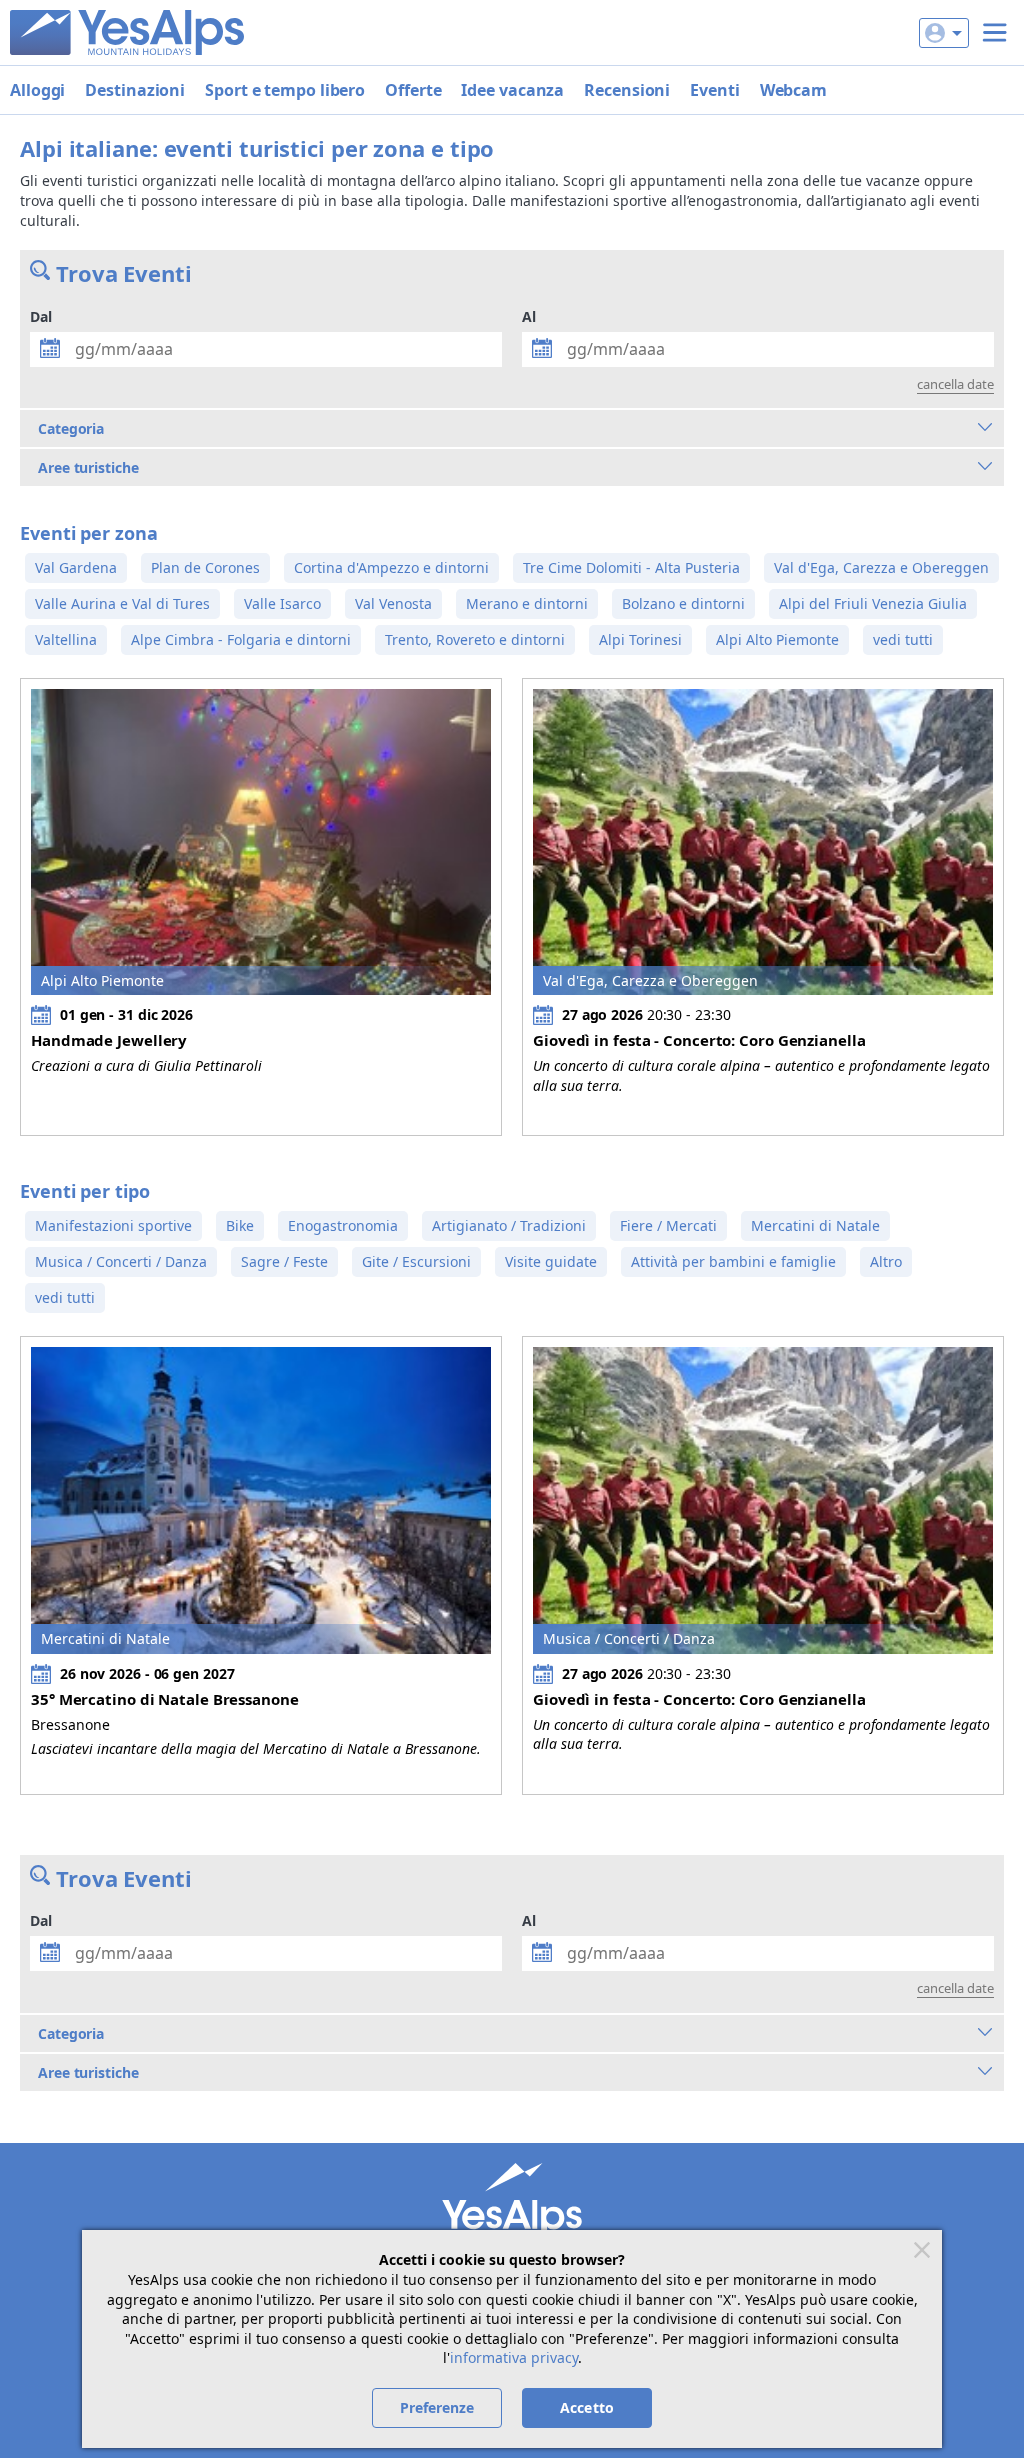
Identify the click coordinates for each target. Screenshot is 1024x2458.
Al (529, 316)
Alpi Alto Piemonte (777, 639)
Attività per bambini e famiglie (733, 1261)
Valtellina (66, 639)
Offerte (413, 90)
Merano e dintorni (527, 603)
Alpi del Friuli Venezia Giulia (873, 603)
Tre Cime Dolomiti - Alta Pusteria (631, 567)
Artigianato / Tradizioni (509, 1225)
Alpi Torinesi (640, 639)
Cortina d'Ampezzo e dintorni (391, 567)
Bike (240, 1225)
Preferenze (437, 2407)
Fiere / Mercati (668, 1225)
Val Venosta (393, 603)
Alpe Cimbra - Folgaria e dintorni (241, 639)
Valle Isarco (282, 603)
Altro (886, 1261)
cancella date (955, 384)
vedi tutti (903, 639)
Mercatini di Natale (815, 1225)
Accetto (587, 2407)
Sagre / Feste (284, 1261)
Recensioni (627, 90)
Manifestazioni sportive (113, 1225)
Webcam (793, 90)
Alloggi (37, 90)
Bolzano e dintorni (683, 603)
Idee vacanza (512, 90)
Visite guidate (551, 1261)
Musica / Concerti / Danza (121, 1261)
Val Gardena (76, 567)
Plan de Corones (205, 567)
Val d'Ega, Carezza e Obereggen (881, 567)
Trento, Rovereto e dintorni (475, 639)
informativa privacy (514, 2357)
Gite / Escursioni (416, 1261)
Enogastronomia (343, 1225)
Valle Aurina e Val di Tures (122, 603)
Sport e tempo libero (285, 90)
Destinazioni (135, 90)
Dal (41, 316)
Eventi (714, 90)
